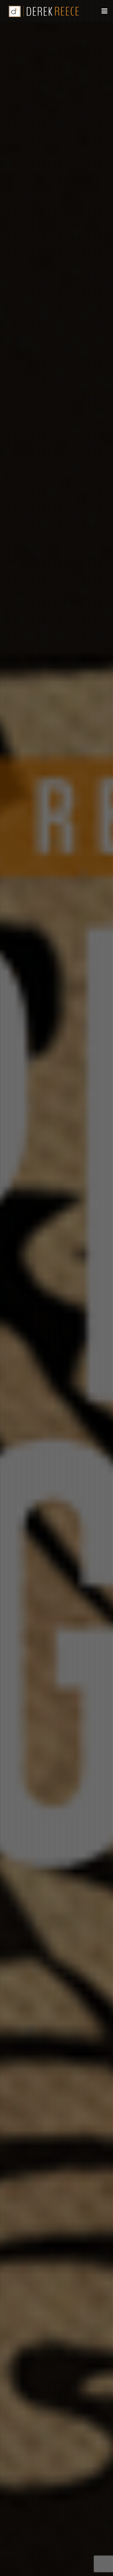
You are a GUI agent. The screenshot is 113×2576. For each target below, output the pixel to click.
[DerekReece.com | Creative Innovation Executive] (46, 11)
